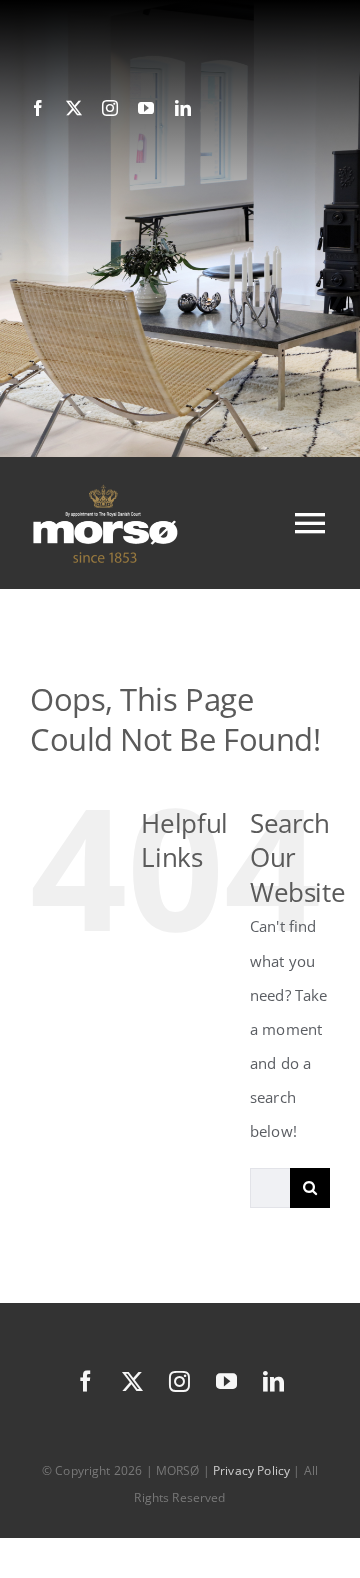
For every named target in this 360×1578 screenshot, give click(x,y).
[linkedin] (183, 108)
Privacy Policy (251, 1470)
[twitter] (74, 108)
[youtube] (146, 108)
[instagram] (110, 108)
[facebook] (38, 108)
